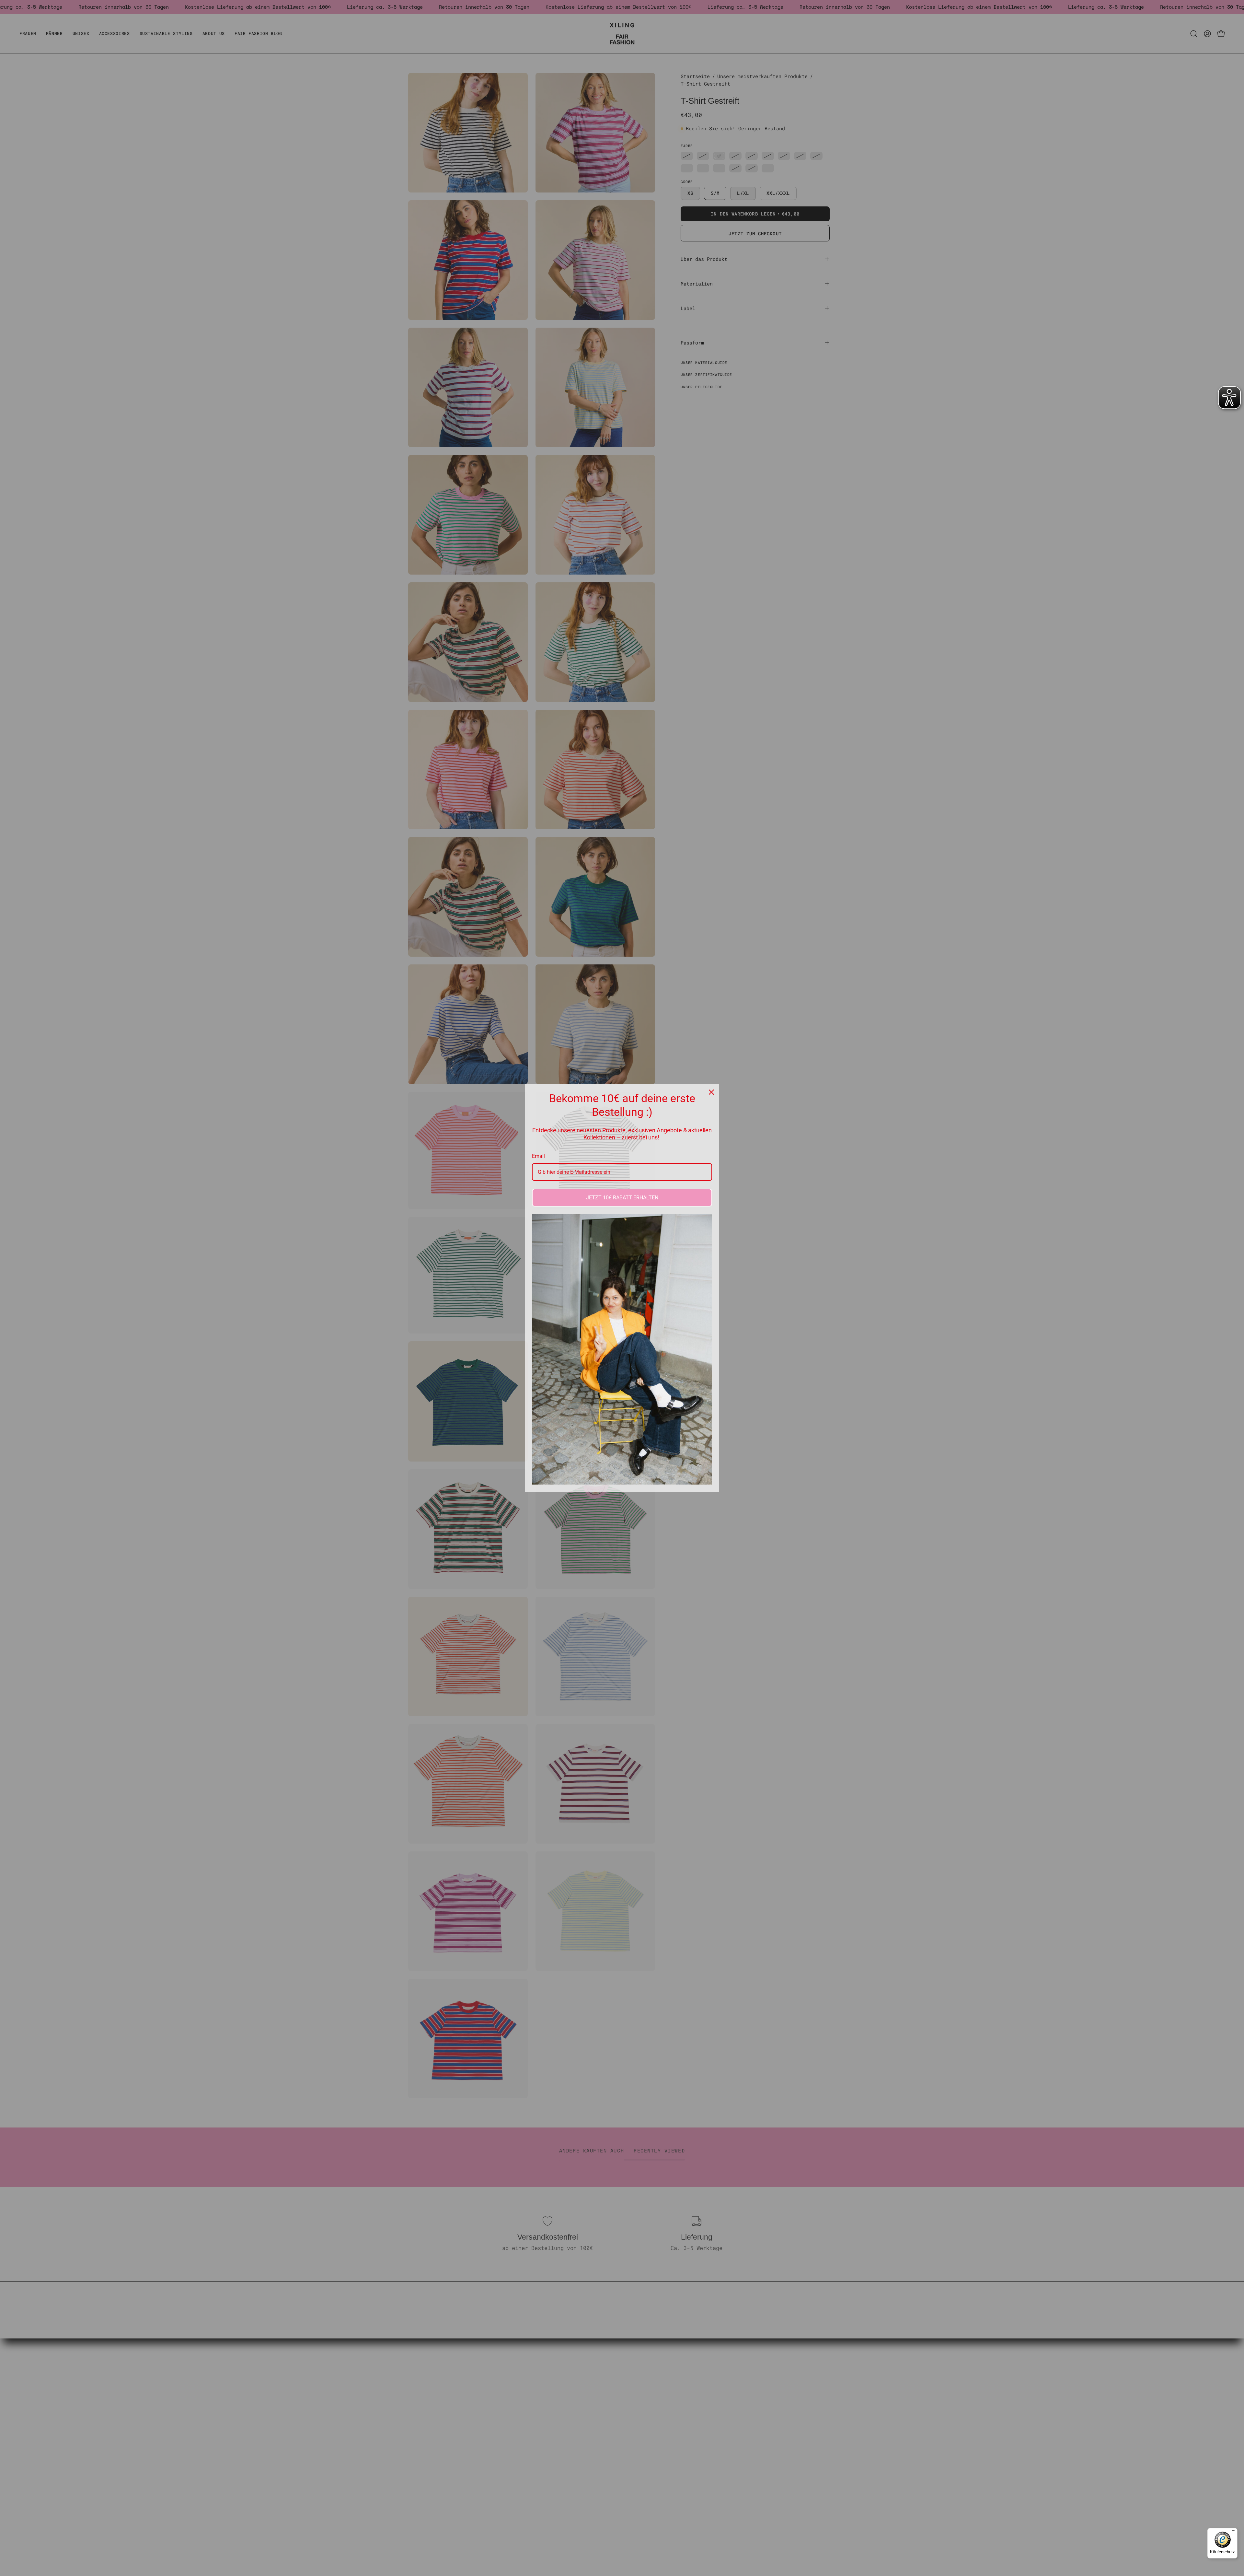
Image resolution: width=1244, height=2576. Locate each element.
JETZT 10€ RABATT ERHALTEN (622, 1198)
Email (538, 1156)
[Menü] (1234, 2532)
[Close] (711, 1092)
